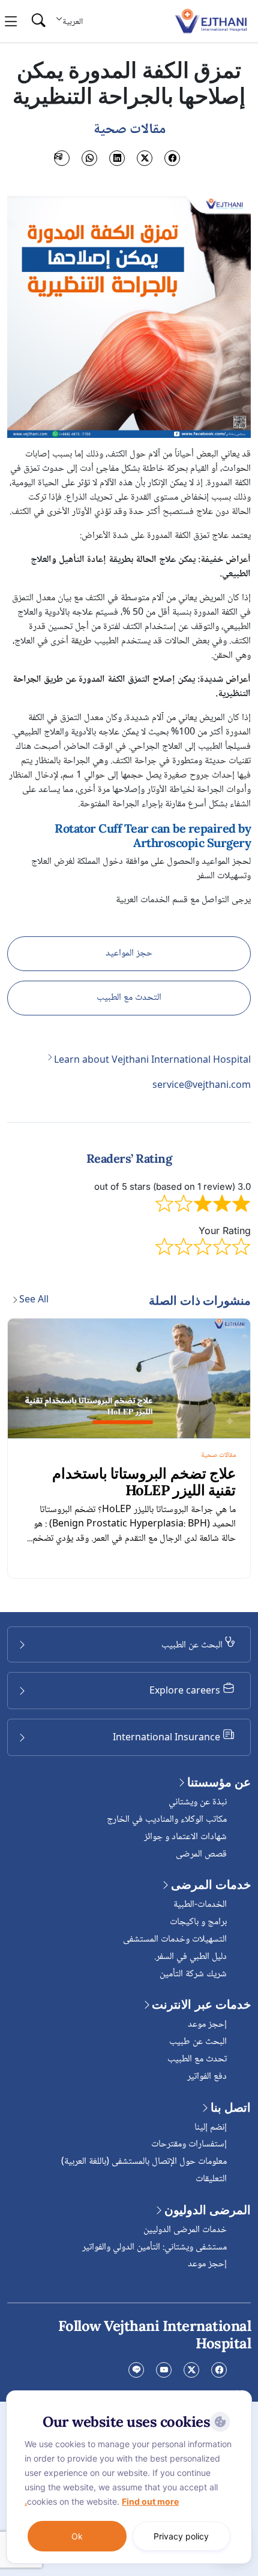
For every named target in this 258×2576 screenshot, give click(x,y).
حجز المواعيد (129, 953)
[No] (240, 2393)
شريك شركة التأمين (193, 1974)
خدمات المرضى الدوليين (185, 2230)
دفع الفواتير (207, 2077)
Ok (77, 2536)
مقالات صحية (218, 1455)
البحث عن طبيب (198, 2042)
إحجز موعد (207, 2025)
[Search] (38, 21)
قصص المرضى (201, 1854)
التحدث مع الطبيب (129, 998)
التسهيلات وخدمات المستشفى (175, 1939)
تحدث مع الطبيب (197, 2059)
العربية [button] (73, 22)
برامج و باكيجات (198, 1922)
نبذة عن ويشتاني (198, 1802)
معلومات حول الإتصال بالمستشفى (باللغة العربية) (144, 2162)
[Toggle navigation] (11, 22)
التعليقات (211, 2179)
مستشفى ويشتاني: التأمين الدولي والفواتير (154, 2247)
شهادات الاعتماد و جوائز (185, 1837)
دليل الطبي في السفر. (190, 1957)
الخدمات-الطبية (200, 1905)
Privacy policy (181, 2536)
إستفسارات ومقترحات (189, 2144)
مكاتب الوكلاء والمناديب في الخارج (167, 1820)
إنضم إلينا (211, 2128)
